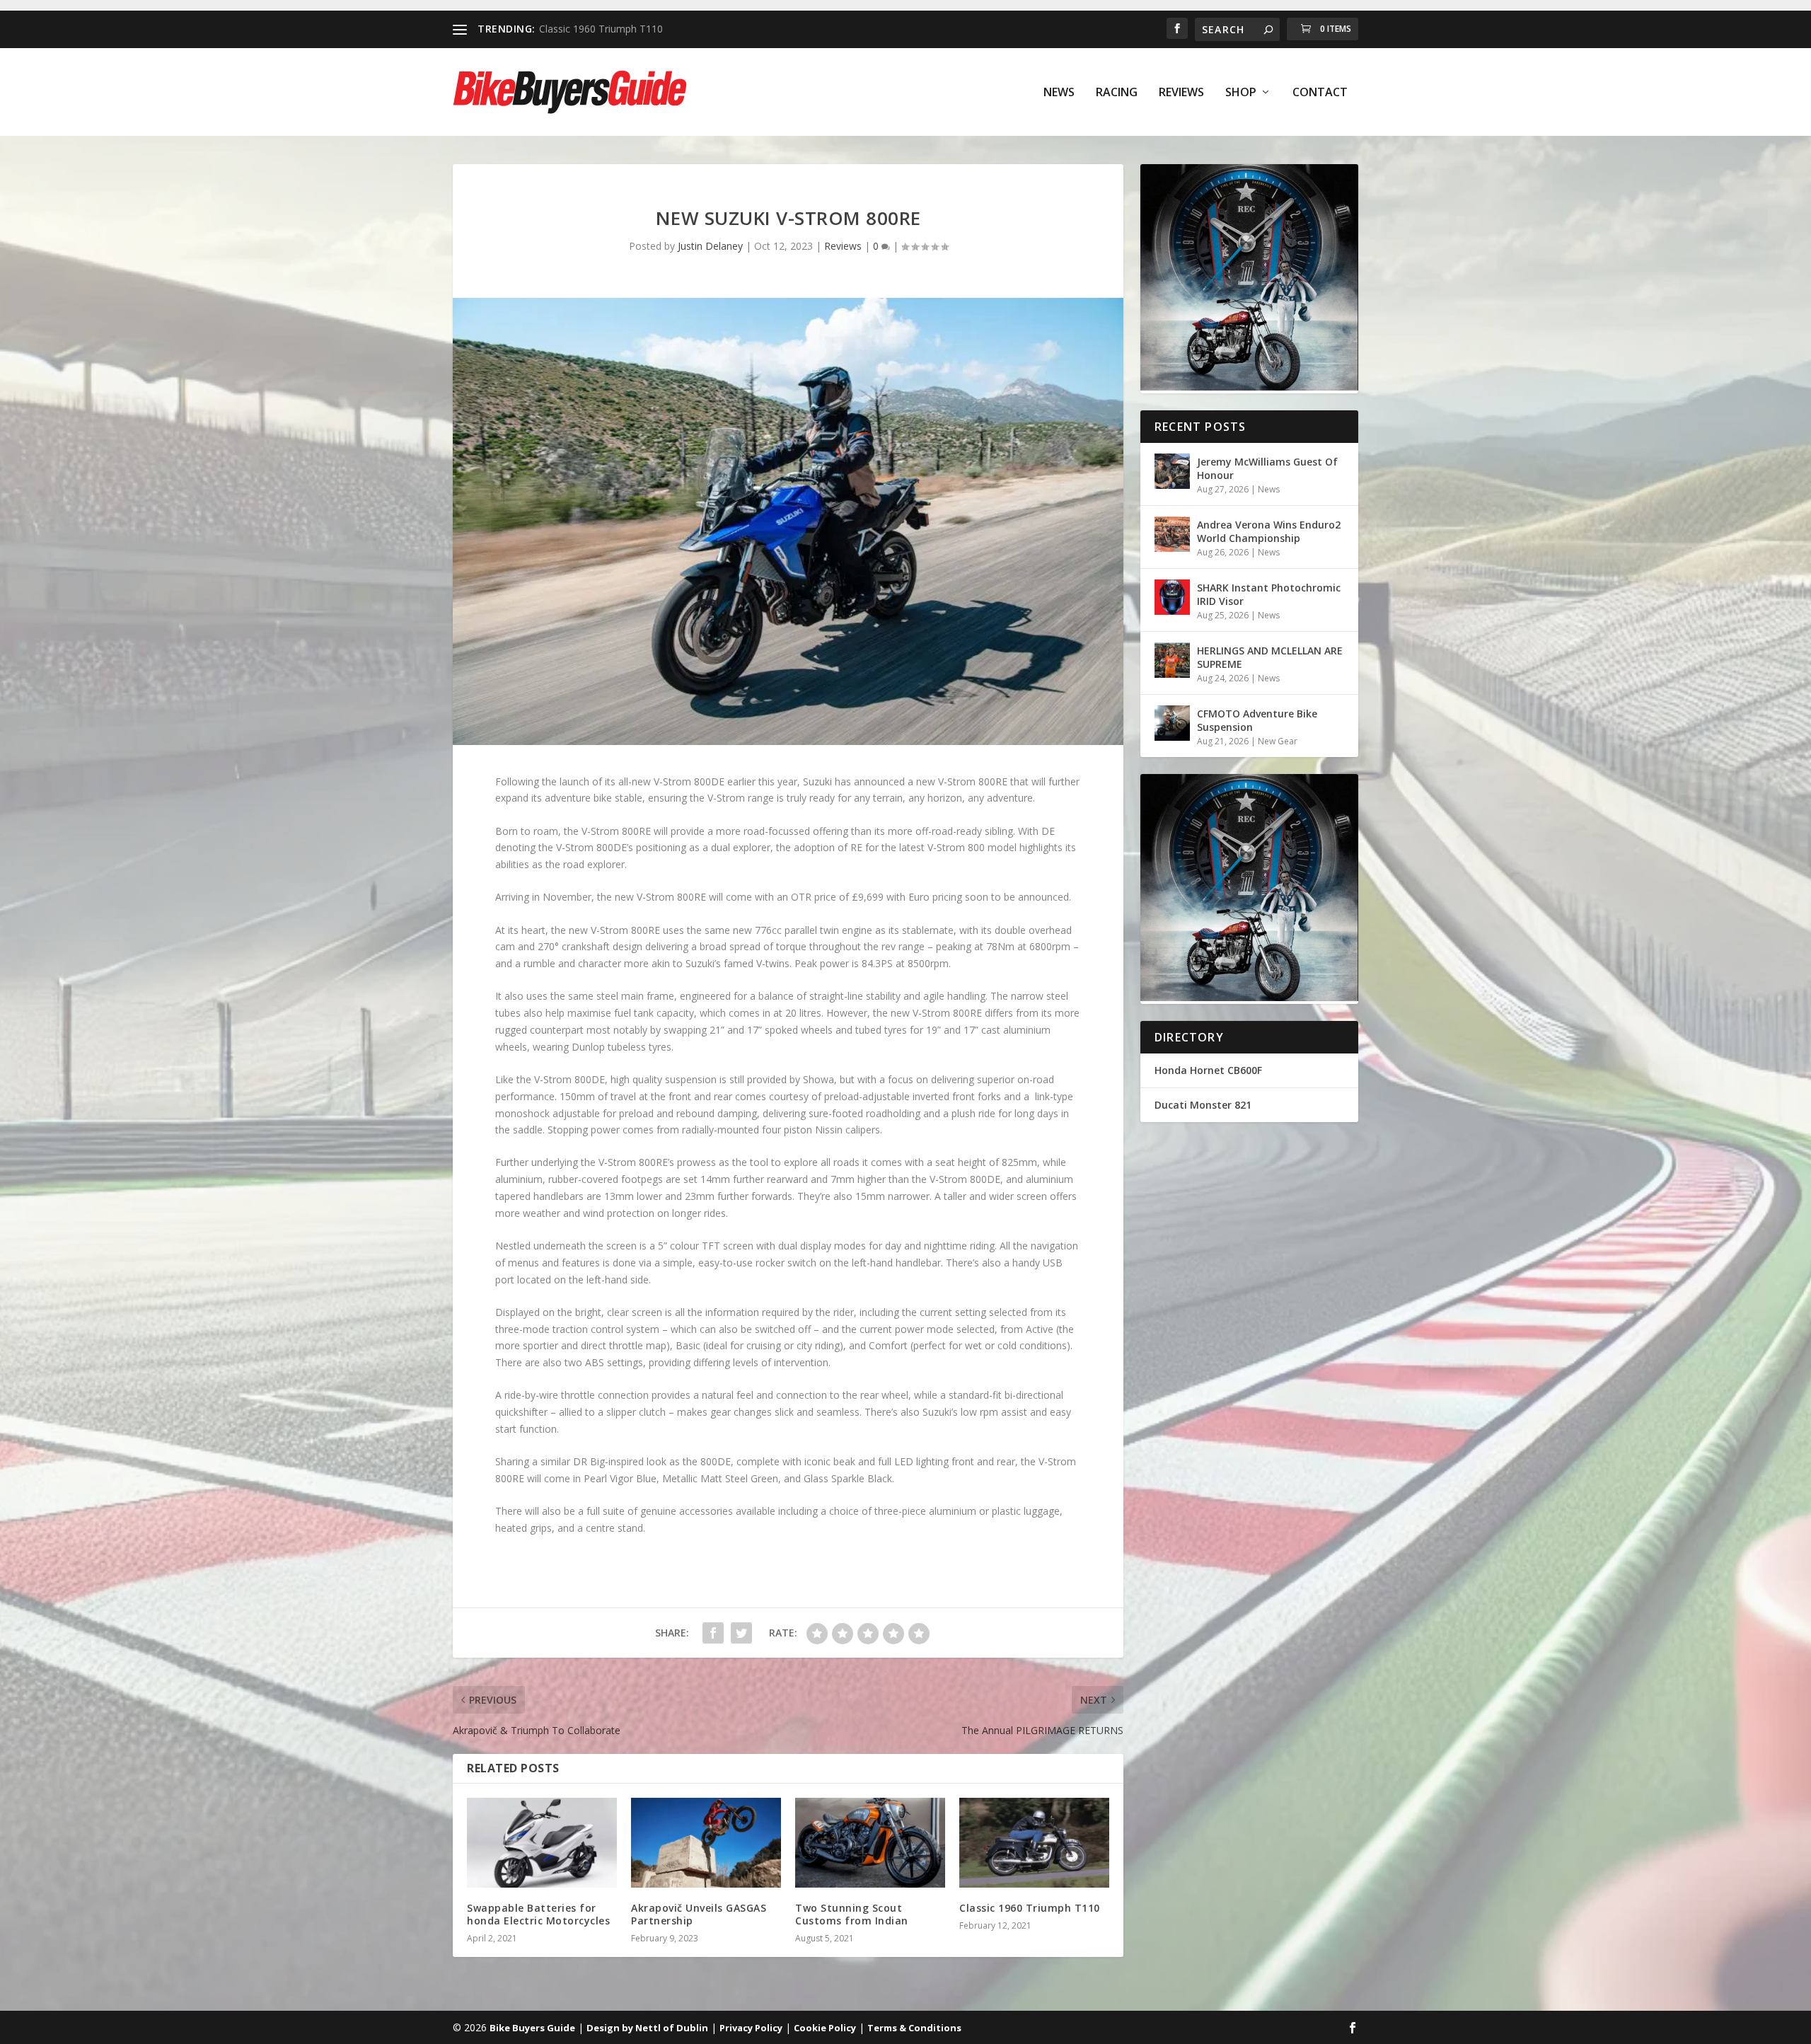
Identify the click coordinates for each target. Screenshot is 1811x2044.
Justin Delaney (710, 246)
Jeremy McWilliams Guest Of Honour (1267, 468)
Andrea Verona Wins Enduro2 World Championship (1269, 531)
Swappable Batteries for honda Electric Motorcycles (538, 1914)
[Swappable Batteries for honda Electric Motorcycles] (542, 1843)
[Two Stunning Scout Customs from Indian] (870, 1843)
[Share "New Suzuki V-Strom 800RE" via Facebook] (713, 1633)
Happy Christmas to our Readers (614, 29)
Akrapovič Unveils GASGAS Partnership (699, 1914)
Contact (1320, 93)
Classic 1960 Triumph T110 (1030, 1908)
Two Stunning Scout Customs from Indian (852, 1914)
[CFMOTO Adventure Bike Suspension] (1172, 723)
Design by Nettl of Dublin (647, 2028)
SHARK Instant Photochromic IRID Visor (1269, 594)
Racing (1117, 93)
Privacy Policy (751, 2028)
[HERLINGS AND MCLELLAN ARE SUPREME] (1172, 660)
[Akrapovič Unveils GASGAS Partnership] (706, 1843)
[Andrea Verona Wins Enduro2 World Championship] (1172, 534)
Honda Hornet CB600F (1208, 1070)
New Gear (1278, 741)
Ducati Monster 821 (1203, 1105)
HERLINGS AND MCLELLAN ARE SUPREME (1270, 657)
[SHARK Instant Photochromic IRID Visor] (1172, 597)
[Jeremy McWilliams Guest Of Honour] (1172, 471)
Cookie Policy (825, 2028)
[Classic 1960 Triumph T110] (1034, 1843)
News (1059, 93)
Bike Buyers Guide (532, 2028)
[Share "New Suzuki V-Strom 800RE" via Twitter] (741, 1633)
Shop (1241, 93)
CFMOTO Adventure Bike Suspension (1257, 720)
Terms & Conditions (914, 2028)
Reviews (1181, 93)
